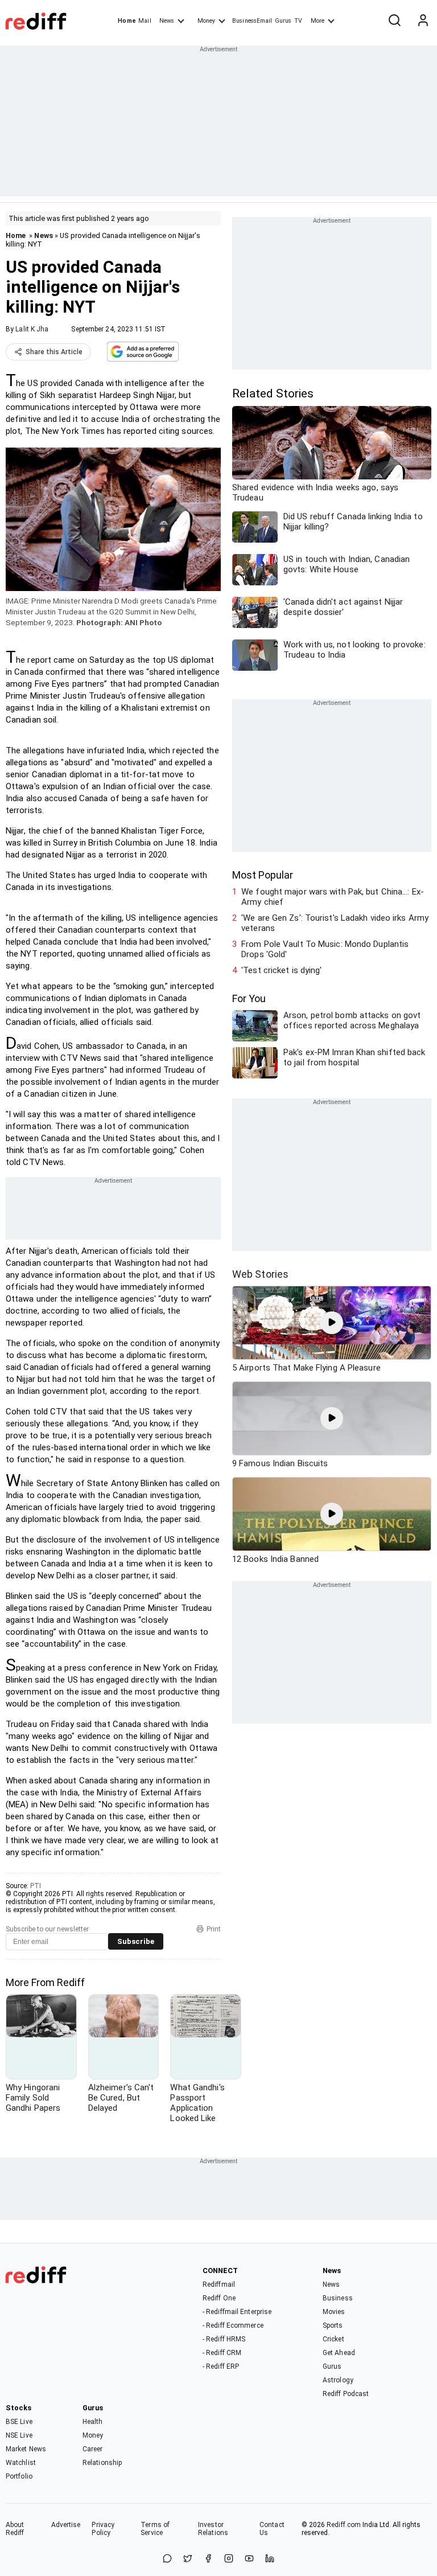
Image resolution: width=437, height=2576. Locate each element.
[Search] (394, 21)
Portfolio (19, 2476)
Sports (333, 2325)
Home (127, 21)
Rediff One (219, 2298)
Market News (26, 2449)
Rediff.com (344, 2525)
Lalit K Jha (32, 329)
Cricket (333, 2339)
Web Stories (260, 1274)
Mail (145, 21)
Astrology (338, 2380)
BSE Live (19, 2422)
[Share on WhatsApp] (167, 2559)
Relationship (102, 2463)
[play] (332, 1323)
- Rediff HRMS (224, 2339)
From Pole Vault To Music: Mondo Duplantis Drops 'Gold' (325, 949)
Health (93, 2422)
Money (206, 21)
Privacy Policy (103, 2529)
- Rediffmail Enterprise (237, 2312)
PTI (36, 1886)
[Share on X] (188, 2559)
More (318, 21)
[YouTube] (249, 2559)
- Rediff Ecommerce (233, 2325)
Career (93, 2449)
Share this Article (54, 352)
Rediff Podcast (346, 2394)
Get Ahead (339, 2353)
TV (298, 21)
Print (214, 1929)
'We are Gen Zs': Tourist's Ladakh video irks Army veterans (335, 923)
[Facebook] (208, 2559)
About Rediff (15, 2529)
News (167, 21)
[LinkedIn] (270, 2559)
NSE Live (19, 2435)
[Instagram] (229, 2559)
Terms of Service (155, 2529)
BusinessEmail (252, 21)
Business (338, 2298)
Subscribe (136, 1941)
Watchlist (21, 2463)
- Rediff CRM (222, 2353)
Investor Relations (213, 2529)
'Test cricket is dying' (281, 970)
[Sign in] (423, 21)
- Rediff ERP (221, 2366)
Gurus (283, 21)
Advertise (66, 2525)
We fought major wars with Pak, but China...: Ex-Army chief (333, 897)
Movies (334, 2312)
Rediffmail (219, 2284)
